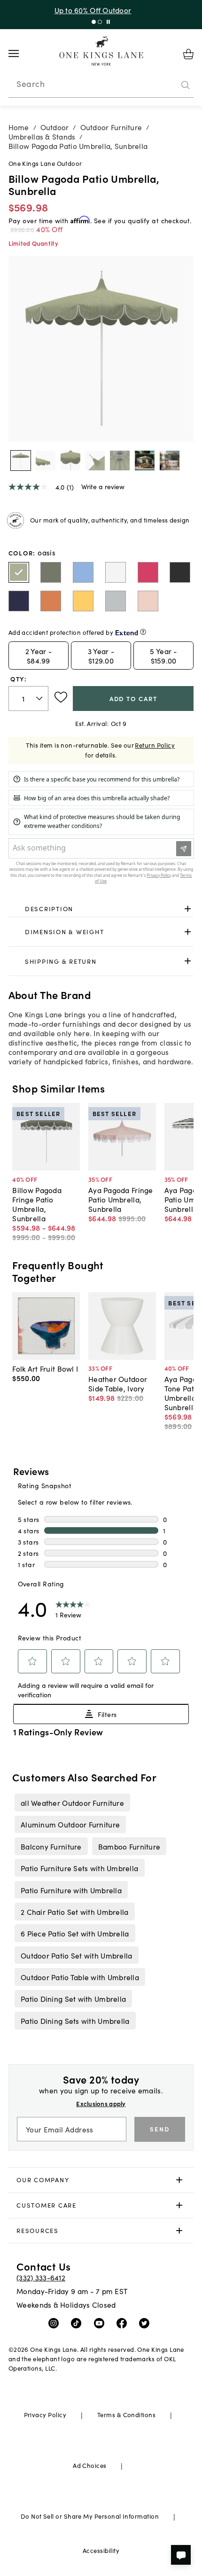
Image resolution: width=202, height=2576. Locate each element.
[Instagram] (56, 2323)
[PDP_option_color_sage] (51, 572)
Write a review (103, 486)
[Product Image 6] (170, 461)
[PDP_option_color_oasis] (19, 572)
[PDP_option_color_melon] (51, 601)
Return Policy (155, 745)
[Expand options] (188, 909)
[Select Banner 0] (94, 22)
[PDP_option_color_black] (180, 572)
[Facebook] (124, 2323)
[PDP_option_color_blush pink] (148, 601)
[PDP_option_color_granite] (116, 601)
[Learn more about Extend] (143, 632)
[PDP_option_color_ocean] (83, 572)
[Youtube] (101, 2323)
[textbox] (29, 699)
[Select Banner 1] (100, 22)
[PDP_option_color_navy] (19, 601)
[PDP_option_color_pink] (148, 572)
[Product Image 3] (95, 461)
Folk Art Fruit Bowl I (45, 1368)
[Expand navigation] (21, 54)
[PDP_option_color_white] (116, 572)
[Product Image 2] (70, 461)
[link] (101, 909)
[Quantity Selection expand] (40, 698)
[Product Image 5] (145, 461)
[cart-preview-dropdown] (188, 54)
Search (31, 84)
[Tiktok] (78, 2323)
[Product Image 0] (21, 461)
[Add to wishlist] (61, 697)
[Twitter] (146, 2323)
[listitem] (72, 1803)
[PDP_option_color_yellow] (83, 601)
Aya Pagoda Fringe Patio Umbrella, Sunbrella (121, 1199)
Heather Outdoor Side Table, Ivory (118, 1383)
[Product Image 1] (46, 461)
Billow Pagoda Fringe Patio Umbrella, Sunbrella (37, 1204)
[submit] (186, 85)
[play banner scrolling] (108, 22)
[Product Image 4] (120, 461)
